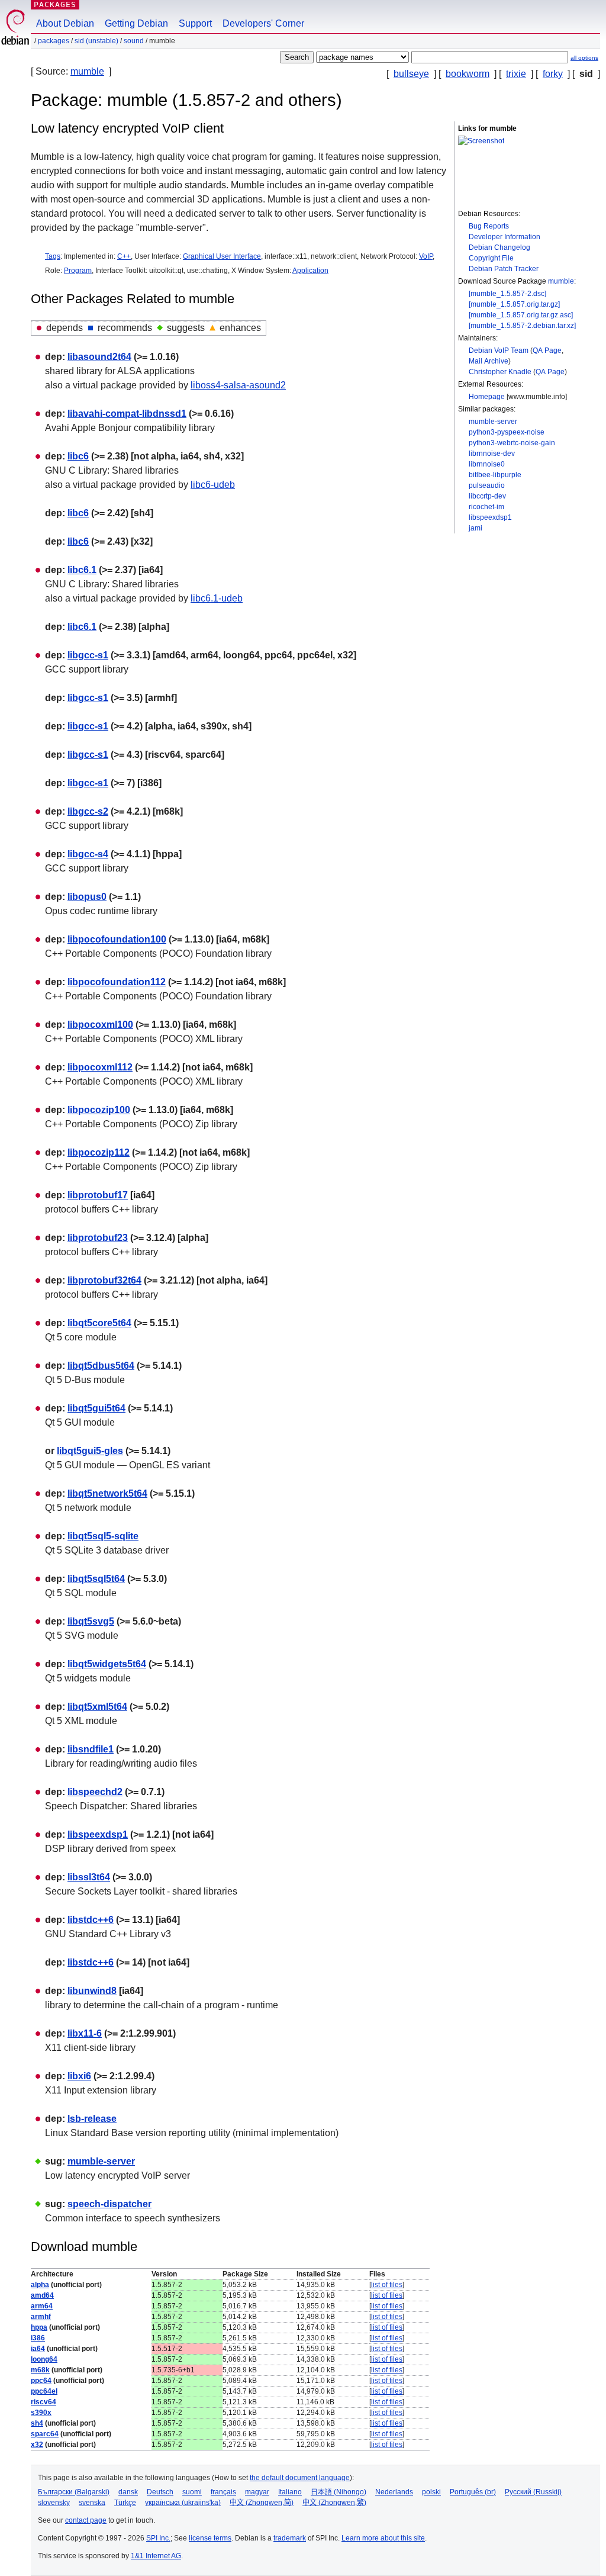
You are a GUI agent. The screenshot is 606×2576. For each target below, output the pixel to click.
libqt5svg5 (91, 1621)
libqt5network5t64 (107, 1493)
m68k (40, 2370)
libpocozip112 (99, 1152)
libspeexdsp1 (490, 517)
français (223, 2492)
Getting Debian (136, 23)
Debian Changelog (499, 247)
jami (476, 528)
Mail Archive (489, 361)
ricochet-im (486, 507)
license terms (210, 2538)
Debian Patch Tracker (504, 269)
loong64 (44, 2359)
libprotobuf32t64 (104, 1280)
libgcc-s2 (88, 811)
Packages (55, 4)
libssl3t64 (89, 1877)
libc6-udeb (213, 485)
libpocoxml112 (100, 1067)
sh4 (37, 2423)
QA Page (547, 350)
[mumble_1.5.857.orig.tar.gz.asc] (521, 315)
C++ (124, 256)
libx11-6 (85, 2033)
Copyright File (491, 258)
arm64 (42, 2306)
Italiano (290, 2492)
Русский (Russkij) (533, 2492)
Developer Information (505, 237)
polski (431, 2492)
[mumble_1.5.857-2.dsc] (507, 294)
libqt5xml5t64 (97, 1707)
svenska (92, 2503)
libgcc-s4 (88, 854)
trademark (290, 2538)
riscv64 (43, 2402)
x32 (37, 2445)
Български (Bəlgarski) (74, 2492)
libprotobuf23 (98, 1238)
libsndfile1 (91, 1749)
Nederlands (394, 2492)
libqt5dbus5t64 (101, 1366)
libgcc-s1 (88, 655)
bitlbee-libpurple (495, 475)
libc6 (78, 456)
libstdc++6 (91, 1920)
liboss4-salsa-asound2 (238, 385)
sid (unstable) (96, 41)
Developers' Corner (263, 23)
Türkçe (125, 2503)
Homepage (487, 397)
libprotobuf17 (98, 1195)
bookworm (468, 74)
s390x (41, 2413)
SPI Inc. (158, 2538)
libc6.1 (82, 570)
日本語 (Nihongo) (339, 2492)
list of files (387, 2285)
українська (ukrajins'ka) (183, 2503)
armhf (41, 2317)
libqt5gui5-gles (90, 1451)
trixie (516, 74)
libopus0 (87, 897)
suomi (192, 2492)
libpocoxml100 (100, 1025)
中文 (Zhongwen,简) (262, 2503)
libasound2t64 (99, 357)
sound (134, 41)
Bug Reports (489, 226)
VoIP (426, 256)
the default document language (300, 2478)
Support (195, 23)
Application (310, 271)
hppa (39, 2327)
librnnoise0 (487, 464)
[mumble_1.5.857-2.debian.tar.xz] (522, 326)
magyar (257, 2492)
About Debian (65, 23)
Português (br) (473, 2492)
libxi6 (79, 2076)
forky (553, 74)
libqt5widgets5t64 (107, 1664)
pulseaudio (487, 485)
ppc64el (44, 2391)
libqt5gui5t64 (96, 1408)
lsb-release (92, 2119)
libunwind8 (92, 1991)
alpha (40, 2285)
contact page (86, 2520)
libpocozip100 (99, 1110)
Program (78, 271)
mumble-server (493, 422)
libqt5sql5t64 (96, 1579)
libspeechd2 (95, 1792)
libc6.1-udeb (217, 598)
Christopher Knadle (500, 372)
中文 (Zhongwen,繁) (334, 2503)
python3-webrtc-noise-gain (512, 443)
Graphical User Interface (222, 256)
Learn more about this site (383, 2538)
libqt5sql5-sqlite (103, 1536)
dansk (128, 2492)
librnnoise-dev (492, 454)
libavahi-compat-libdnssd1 (127, 414)
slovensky (54, 2503)
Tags (53, 256)
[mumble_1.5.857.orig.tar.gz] (514, 304)
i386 (38, 2338)
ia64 (38, 2349)
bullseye (411, 74)
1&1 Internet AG (156, 2556)
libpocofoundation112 (117, 982)
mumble (87, 71)
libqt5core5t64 (99, 1323)
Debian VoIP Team (499, 350)
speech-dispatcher (109, 2204)
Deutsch (160, 2492)
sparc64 (45, 2434)
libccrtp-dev (487, 496)
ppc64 (41, 2381)
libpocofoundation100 (117, 939)
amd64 (42, 2295)
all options (584, 58)
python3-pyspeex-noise (507, 432)
